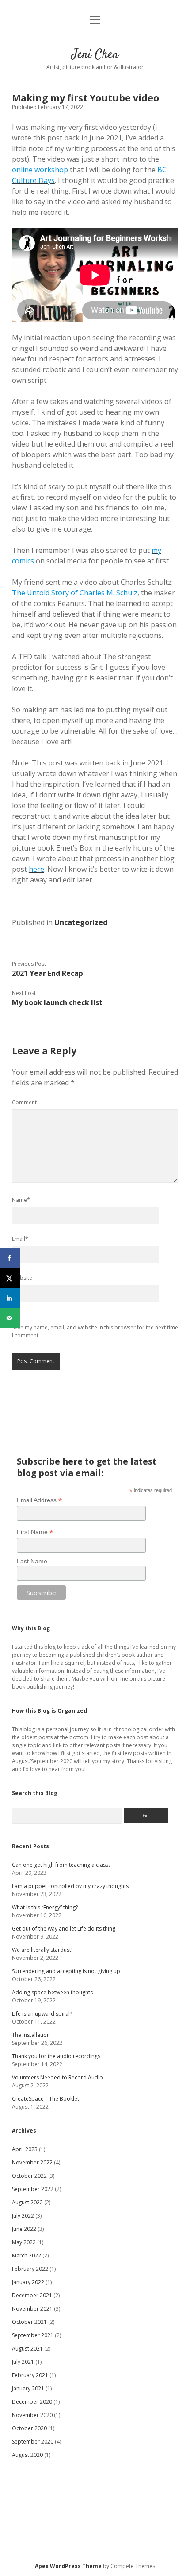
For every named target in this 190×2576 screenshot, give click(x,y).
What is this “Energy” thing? (45, 1907)
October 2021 (29, 2322)
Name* (21, 1200)
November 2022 (32, 2162)
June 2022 (24, 2229)
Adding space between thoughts (52, 1992)
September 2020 (33, 2442)
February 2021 (30, 2375)
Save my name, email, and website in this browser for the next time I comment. (95, 1331)
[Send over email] (10, 1318)
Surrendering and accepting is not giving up (66, 1971)
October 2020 (29, 2428)
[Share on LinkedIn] (10, 1298)
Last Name (32, 1561)
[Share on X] (10, 1278)
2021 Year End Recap (47, 973)
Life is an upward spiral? (42, 2014)
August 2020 (27, 2455)
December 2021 (32, 2295)
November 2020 (32, 2415)
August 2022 (27, 2202)
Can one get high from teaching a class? (61, 1865)
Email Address (39, 1500)
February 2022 (30, 2269)
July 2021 (23, 2362)
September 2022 (33, 2189)
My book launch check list (57, 1002)
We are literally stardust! (42, 1950)
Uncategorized (81, 922)
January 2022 (28, 2282)
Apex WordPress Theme (68, 2566)
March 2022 (27, 2255)
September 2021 (33, 2335)
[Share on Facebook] (10, 1258)
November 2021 (32, 2309)
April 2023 (25, 2149)
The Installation (31, 2035)
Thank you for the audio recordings (56, 2056)
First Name (35, 1532)
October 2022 (29, 2176)
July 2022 (23, 2216)
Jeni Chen (95, 55)
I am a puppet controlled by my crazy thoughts (70, 1886)
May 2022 (24, 2242)
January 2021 (28, 2388)
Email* (20, 1239)
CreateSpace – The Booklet (46, 2099)
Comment (24, 1102)
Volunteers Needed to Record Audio (57, 2077)
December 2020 (32, 2402)
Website (22, 1278)
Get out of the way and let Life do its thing (64, 1929)
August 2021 (27, 2349)
